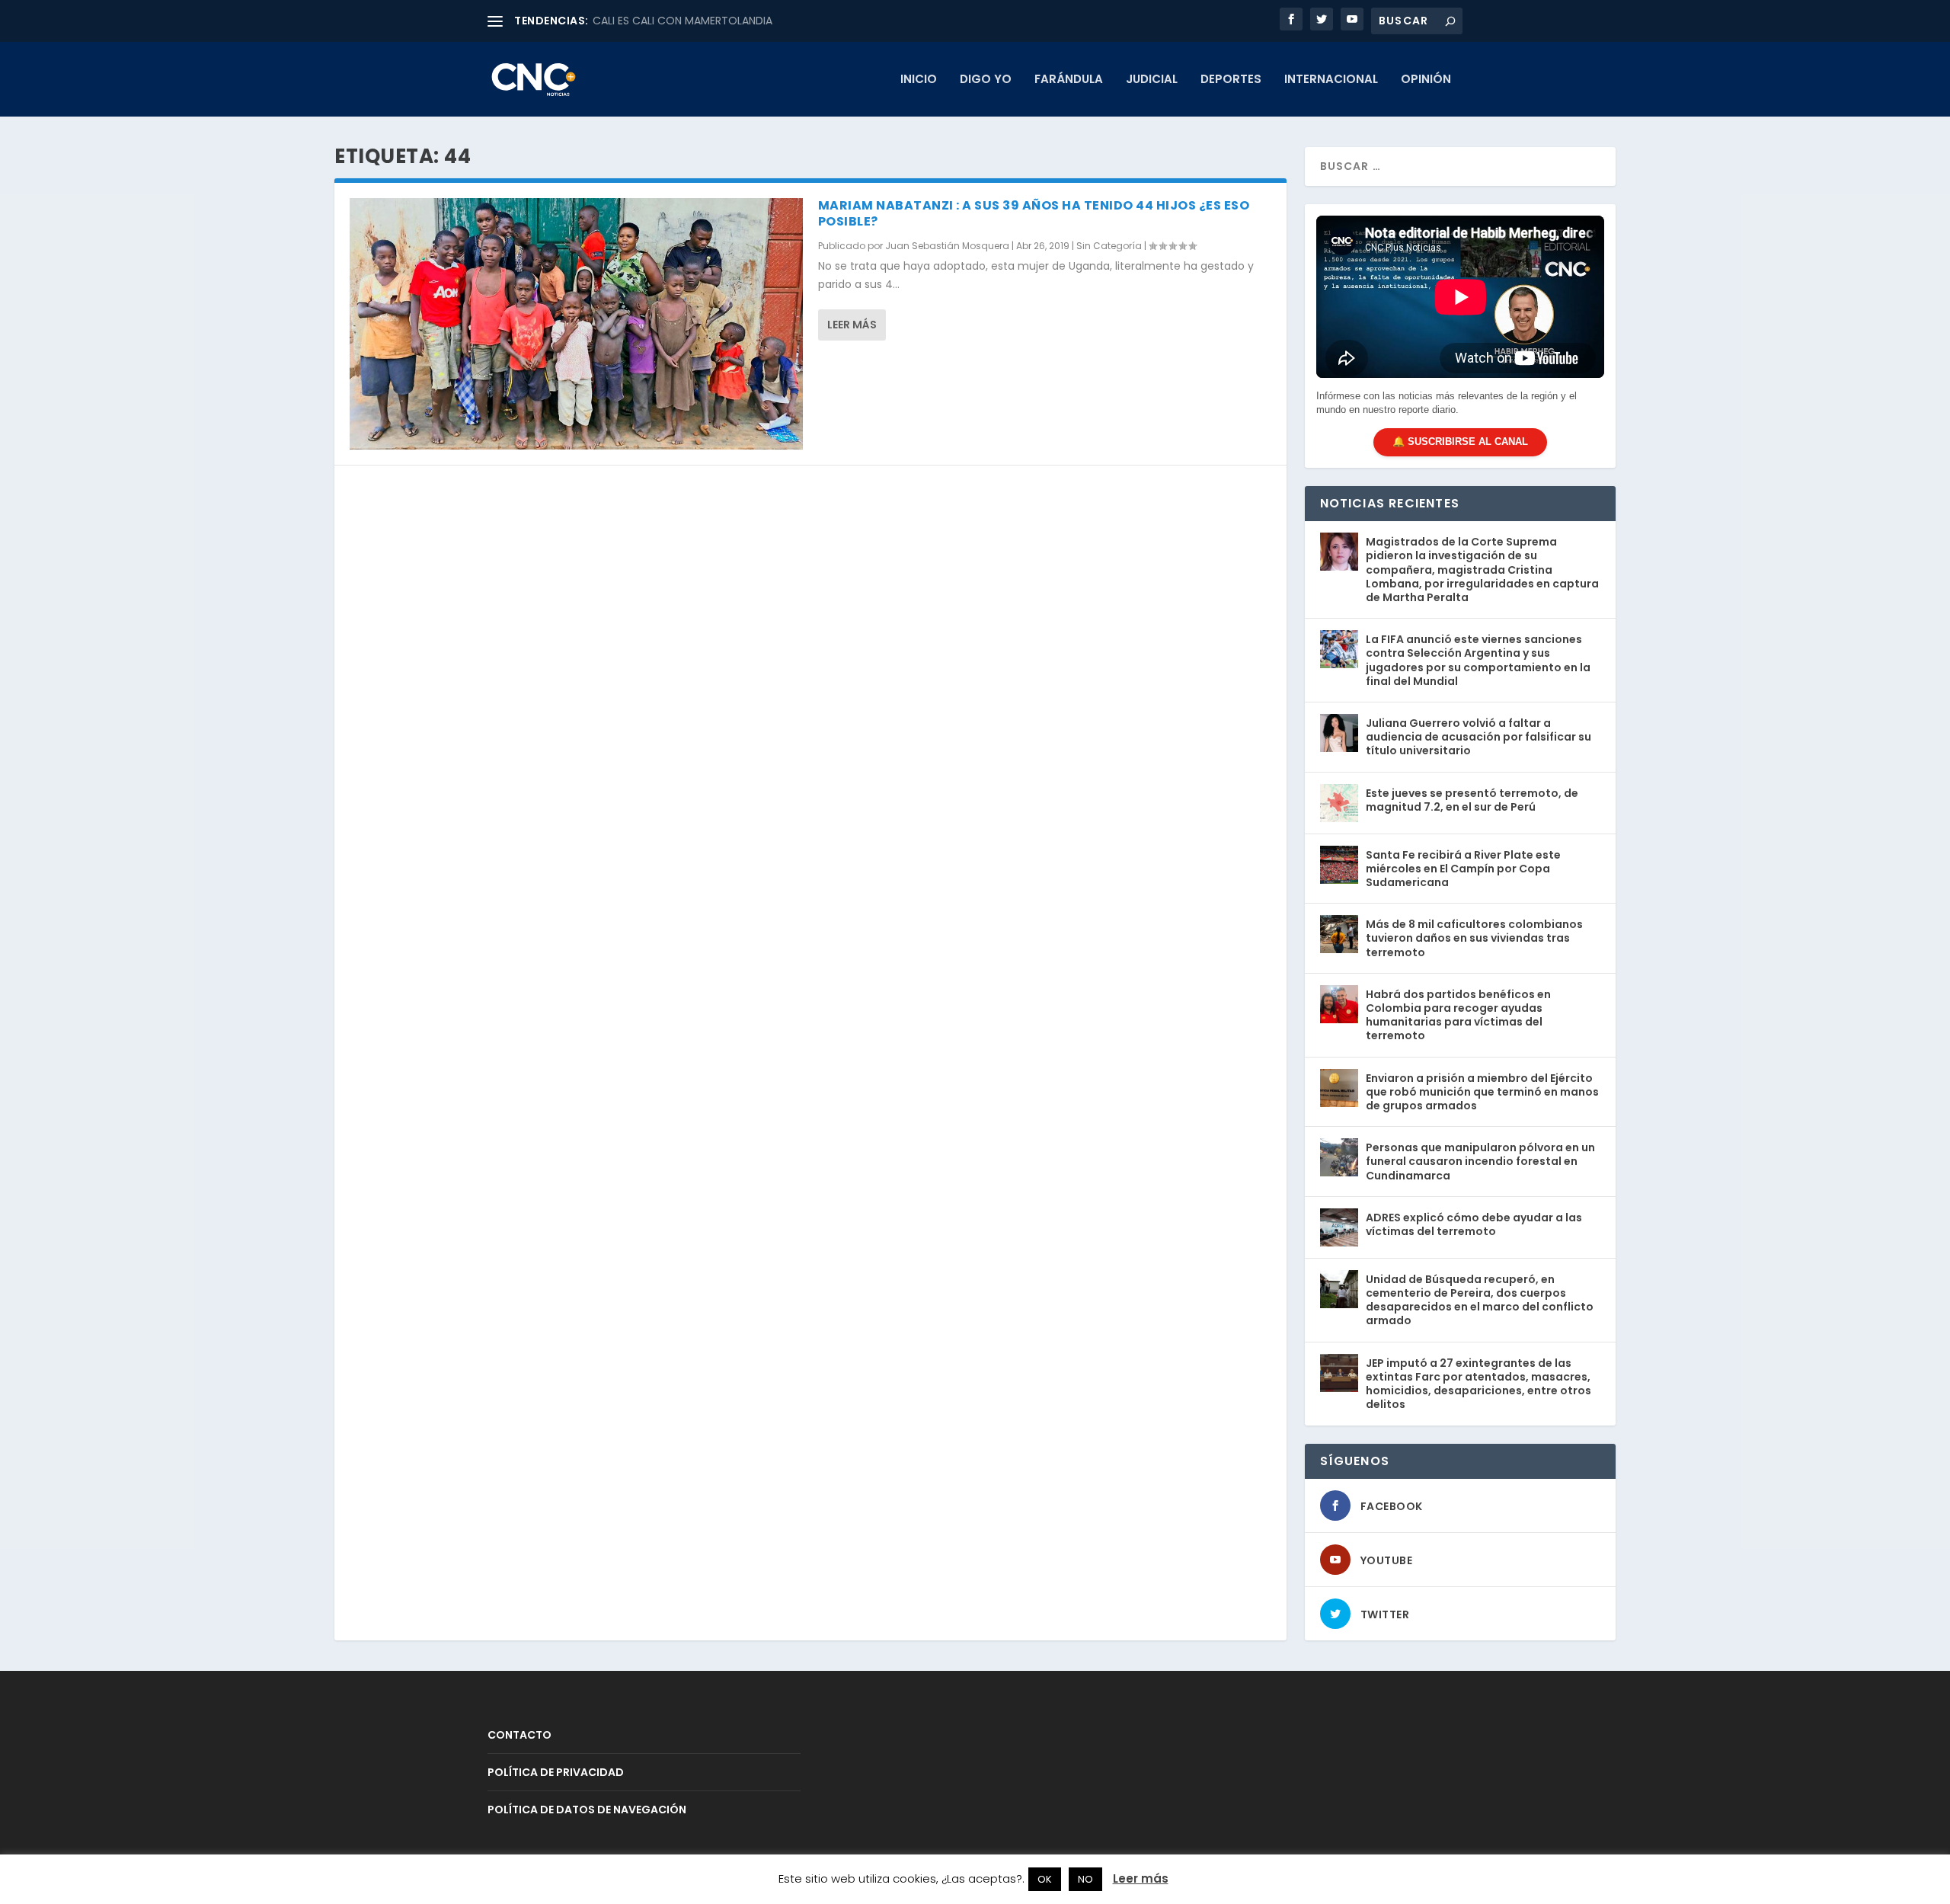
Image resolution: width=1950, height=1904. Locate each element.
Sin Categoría (1109, 246)
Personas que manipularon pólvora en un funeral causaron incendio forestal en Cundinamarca (1480, 1161)
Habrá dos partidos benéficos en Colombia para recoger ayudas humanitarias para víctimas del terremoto (1458, 1015)
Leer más (852, 325)
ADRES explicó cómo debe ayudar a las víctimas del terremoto (1474, 1224)
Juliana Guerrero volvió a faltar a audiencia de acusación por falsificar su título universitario (1478, 737)
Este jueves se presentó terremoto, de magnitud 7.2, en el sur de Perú (1472, 800)
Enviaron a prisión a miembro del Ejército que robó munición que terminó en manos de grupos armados (1482, 1092)
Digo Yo (986, 80)
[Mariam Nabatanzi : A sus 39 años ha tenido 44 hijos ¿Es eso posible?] (576, 324)
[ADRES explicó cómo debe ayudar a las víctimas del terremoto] (1339, 1227)
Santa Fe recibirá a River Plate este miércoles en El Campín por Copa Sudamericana (1463, 869)
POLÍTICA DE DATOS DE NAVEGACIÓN (587, 1810)
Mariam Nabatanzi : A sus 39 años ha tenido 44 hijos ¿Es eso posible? (1034, 213)
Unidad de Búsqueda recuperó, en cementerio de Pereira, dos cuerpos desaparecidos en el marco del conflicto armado (1480, 1300)
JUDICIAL (1152, 80)
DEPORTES (1231, 80)
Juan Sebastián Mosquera (947, 246)
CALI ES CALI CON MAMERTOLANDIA (682, 21)
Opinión (1426, 80)
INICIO (919, 80)
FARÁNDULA (1069, 80)
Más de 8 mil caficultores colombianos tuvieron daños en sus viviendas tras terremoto (1474, 938)
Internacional (1331, 80)
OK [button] (1045, 1879)
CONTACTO (519, 1735)
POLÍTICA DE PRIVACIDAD (556, 1772)
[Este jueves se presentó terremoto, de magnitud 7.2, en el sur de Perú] (1339, 803)
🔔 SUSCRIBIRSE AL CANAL (1460, 442)
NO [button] (1085, 1879)
